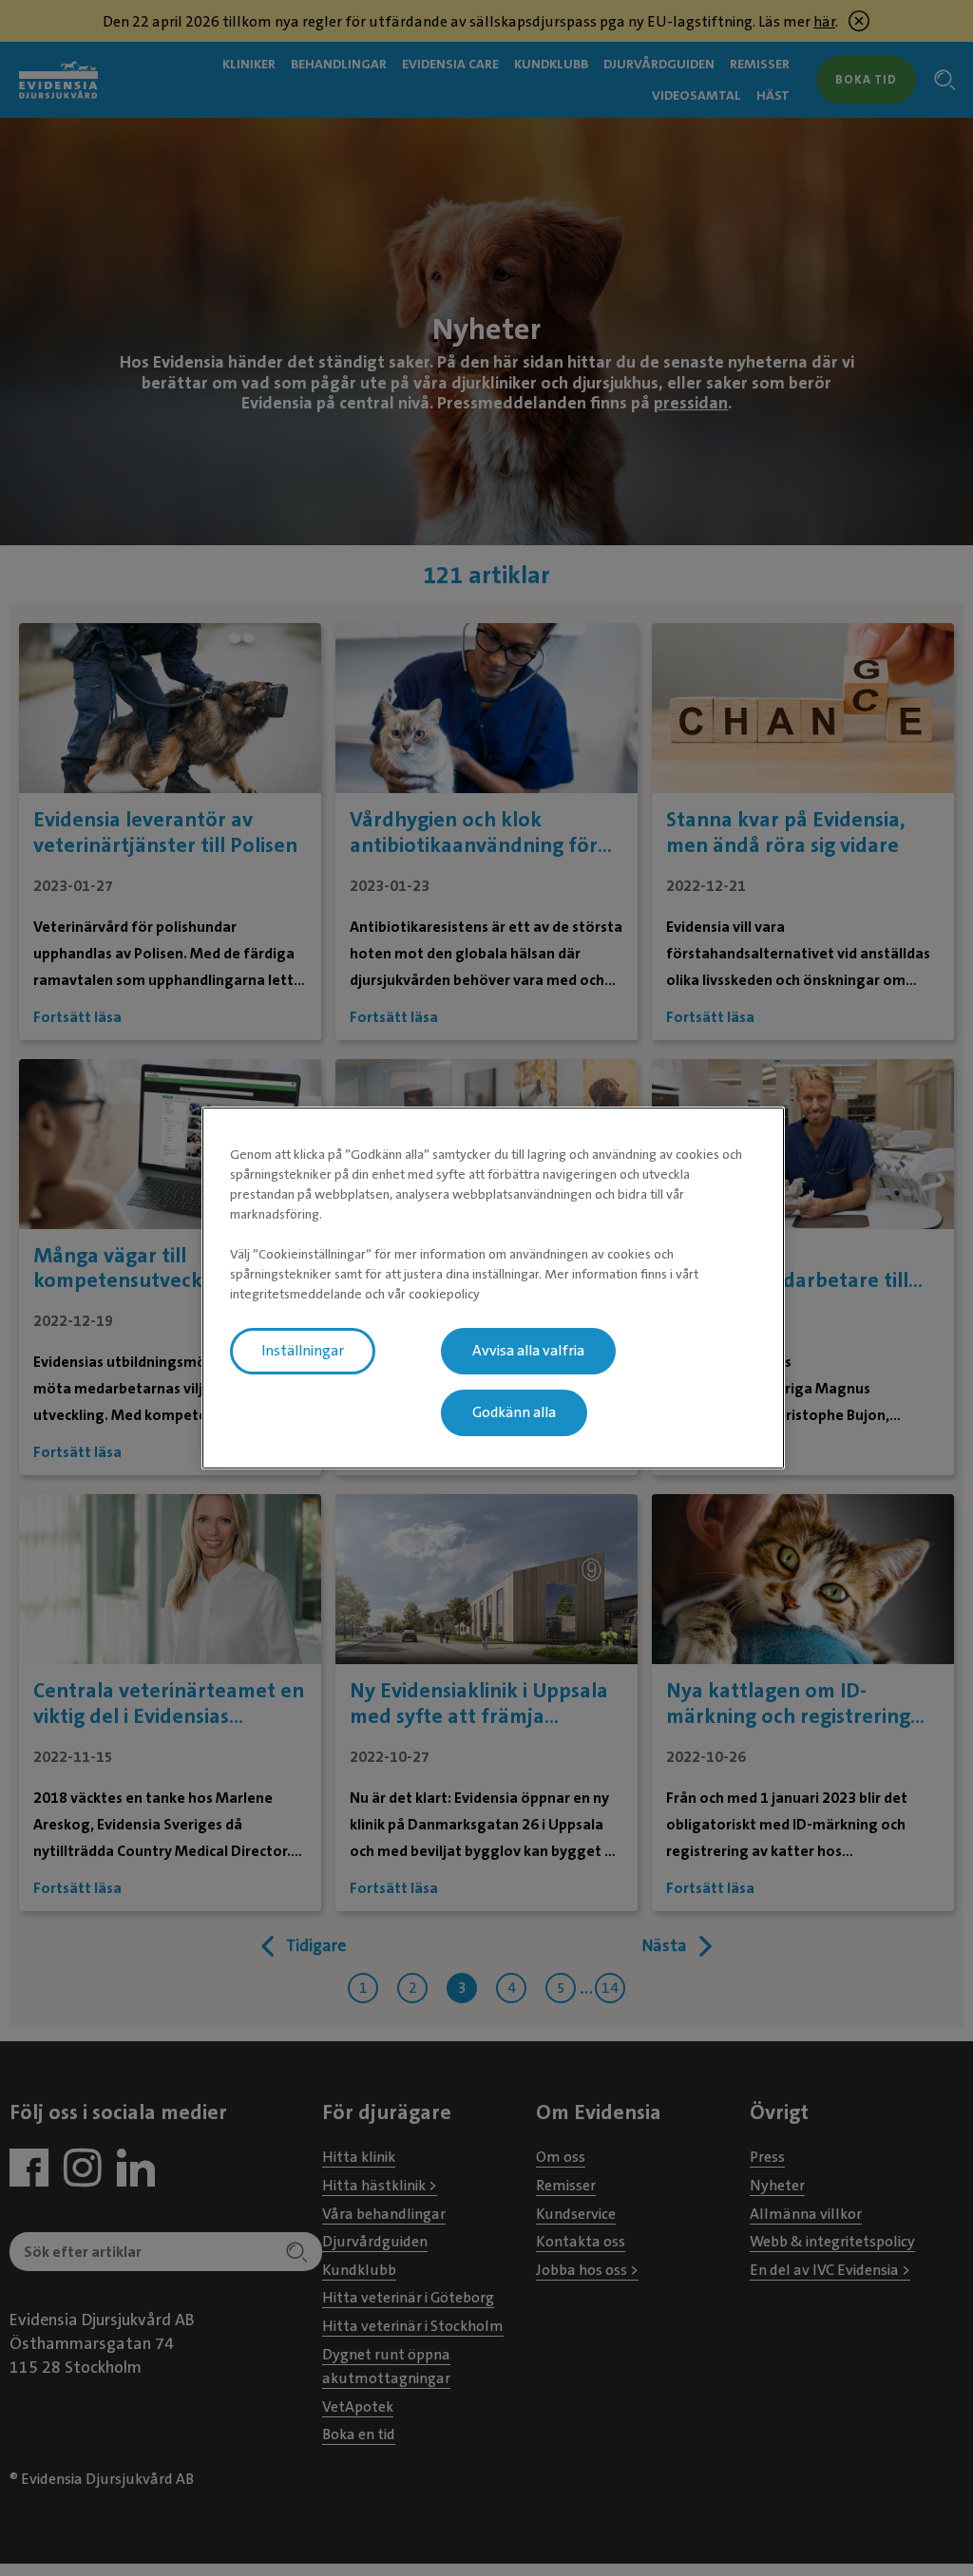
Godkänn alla (514, 1412)
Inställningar (303, 1351)
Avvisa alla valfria (528, 1351)
